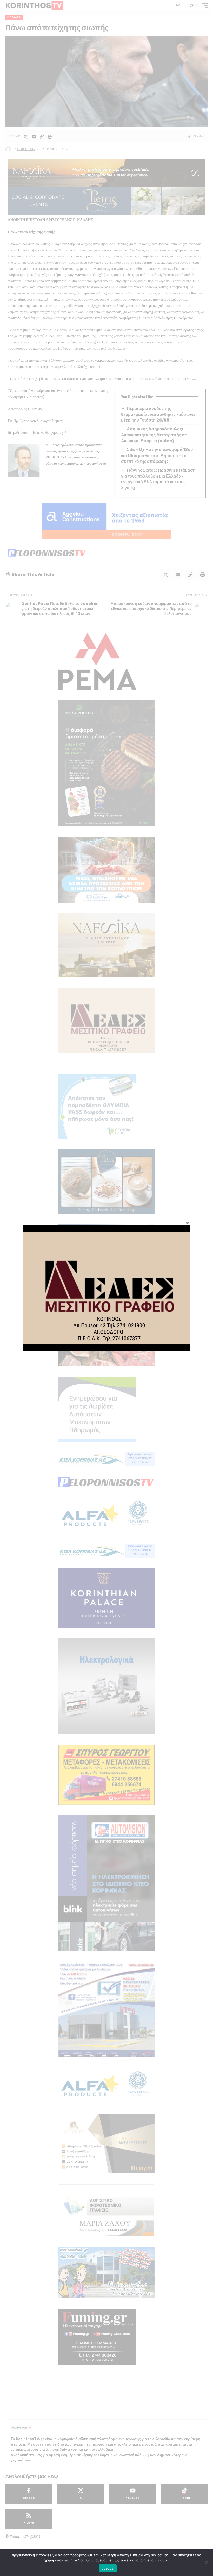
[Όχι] (207, 2562)
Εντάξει (108, 2568)
